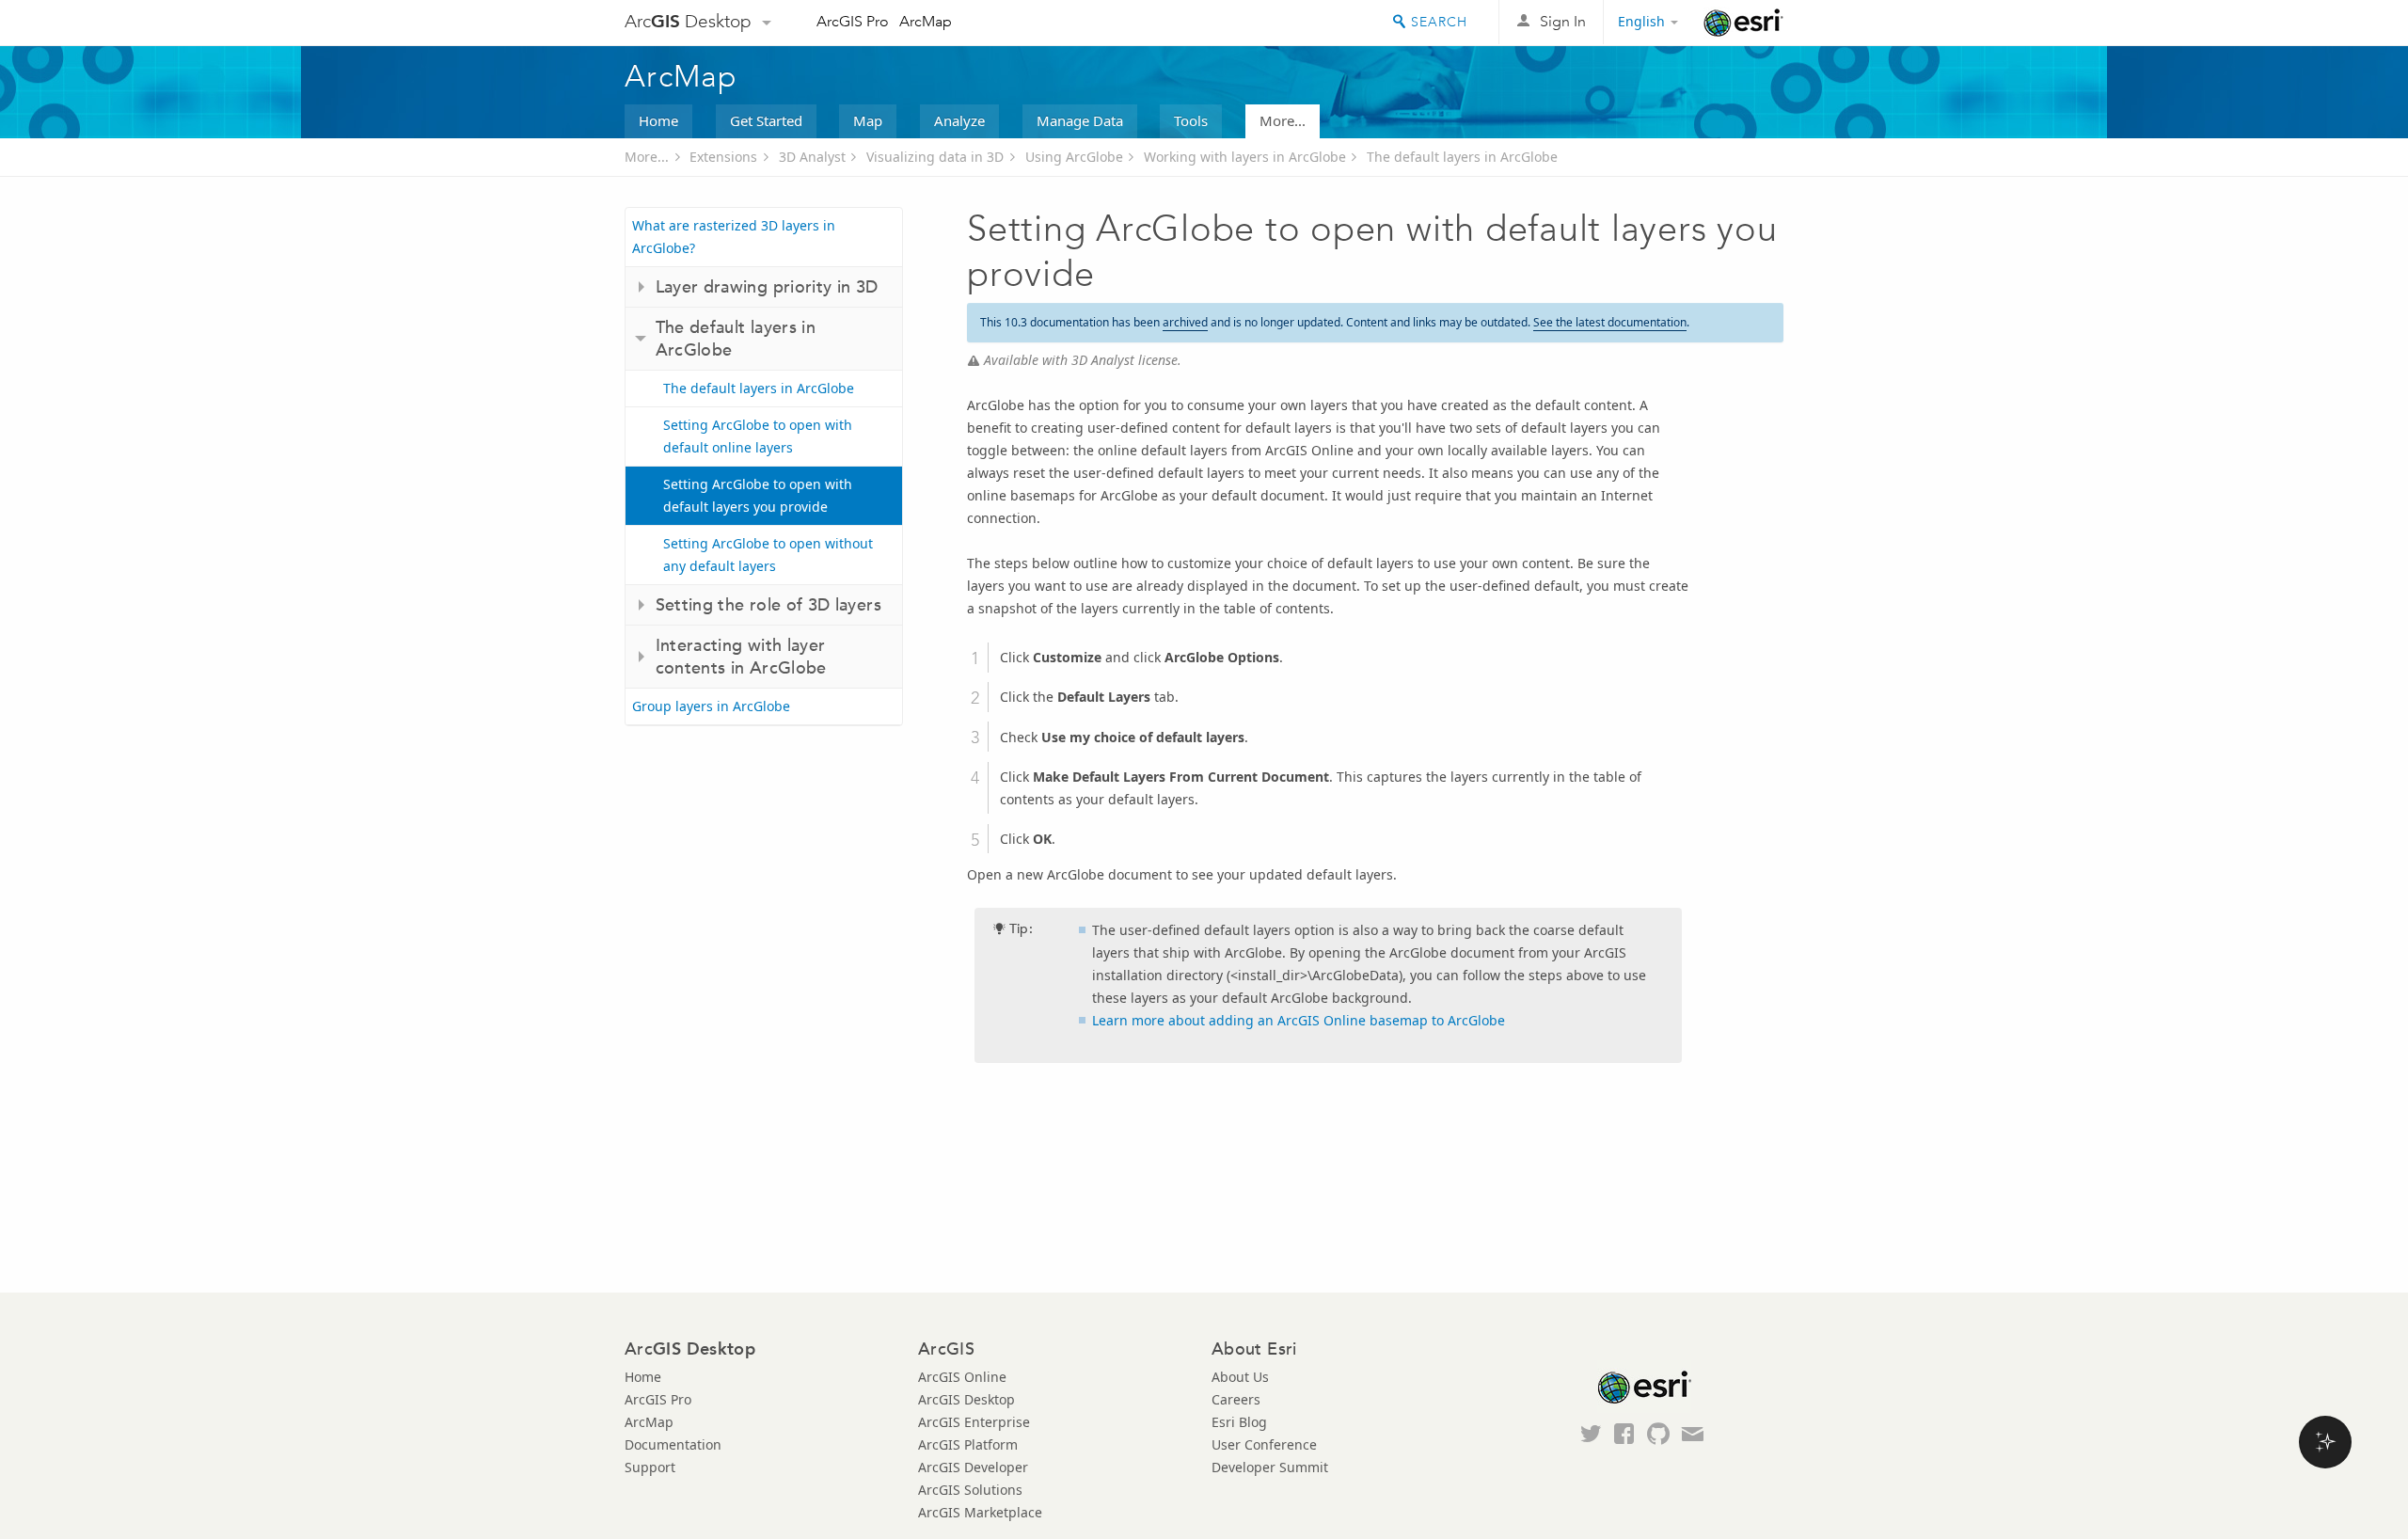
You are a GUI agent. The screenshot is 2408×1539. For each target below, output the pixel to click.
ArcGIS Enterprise (974, 1422)
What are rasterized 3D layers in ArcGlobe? (734, 237)
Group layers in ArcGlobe (711, 706)
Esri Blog (1239, 1422)
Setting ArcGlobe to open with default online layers (758, 436)
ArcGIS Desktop (966, 1399)
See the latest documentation (1610, 322)
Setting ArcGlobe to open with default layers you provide (758, 495)
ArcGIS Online (962, 1377)
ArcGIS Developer (973, 1467)
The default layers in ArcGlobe (1462, 157)
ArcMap (926, 21)
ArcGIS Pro (853, 21)
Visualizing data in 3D (935, 157)
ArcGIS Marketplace (980, 1512)
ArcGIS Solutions (970, 1490)
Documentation (673, 1444)
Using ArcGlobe (1074, 157)
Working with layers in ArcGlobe (1245, 157)
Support (650, 1467)
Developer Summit (1270, 1467)
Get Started (766, 120)
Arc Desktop (688, 21)
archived (1185, 322)
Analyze (959, 120)
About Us (1240, 1377)
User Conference (1264, 1444)
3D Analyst (812, 157)
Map (868, 120)
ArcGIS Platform (968, 1444)
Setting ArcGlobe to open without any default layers (768, 555)
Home (658, 120)
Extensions (723, 157)
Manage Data (1080, 120)
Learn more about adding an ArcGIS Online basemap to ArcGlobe (1299, 1020)
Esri (1743, 23)
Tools (1191, 120)
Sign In (1563, 21)
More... (1283, 120)
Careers (1236, 1399)
